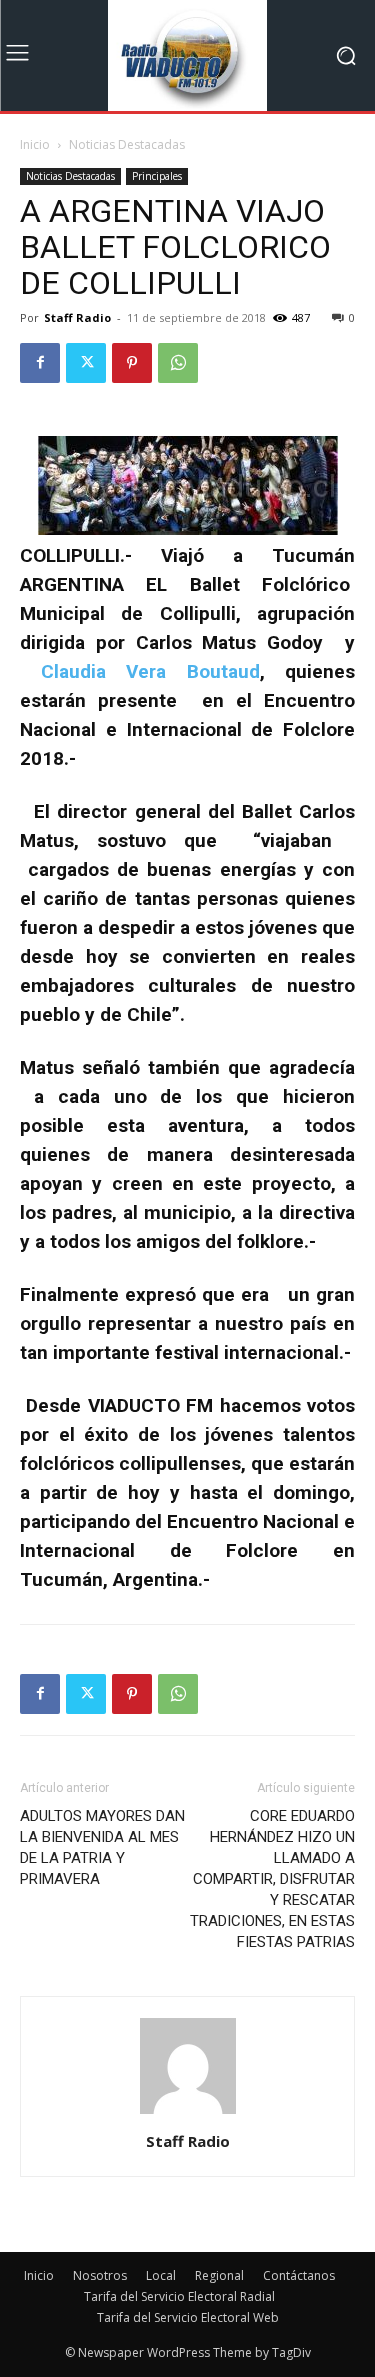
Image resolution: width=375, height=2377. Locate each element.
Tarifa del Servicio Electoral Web (188, 2317)
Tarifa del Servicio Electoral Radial (179, 2296)
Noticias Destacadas (127, 144)
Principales (157, 176)
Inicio (35, 144)
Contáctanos (299, 2275)
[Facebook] (40, 363)
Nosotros (100, 2275)
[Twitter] (86, 363)
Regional (219, 2275)
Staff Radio (77, 317)
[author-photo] (188, 2113)
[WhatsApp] (178, 363)
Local (161, 2275)
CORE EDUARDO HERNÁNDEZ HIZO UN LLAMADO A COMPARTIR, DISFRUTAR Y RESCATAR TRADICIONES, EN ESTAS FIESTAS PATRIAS (272, 1879)
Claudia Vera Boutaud (150, 671)
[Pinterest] (132, 363)
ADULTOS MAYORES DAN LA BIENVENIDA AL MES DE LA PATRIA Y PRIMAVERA (102, 1847)
